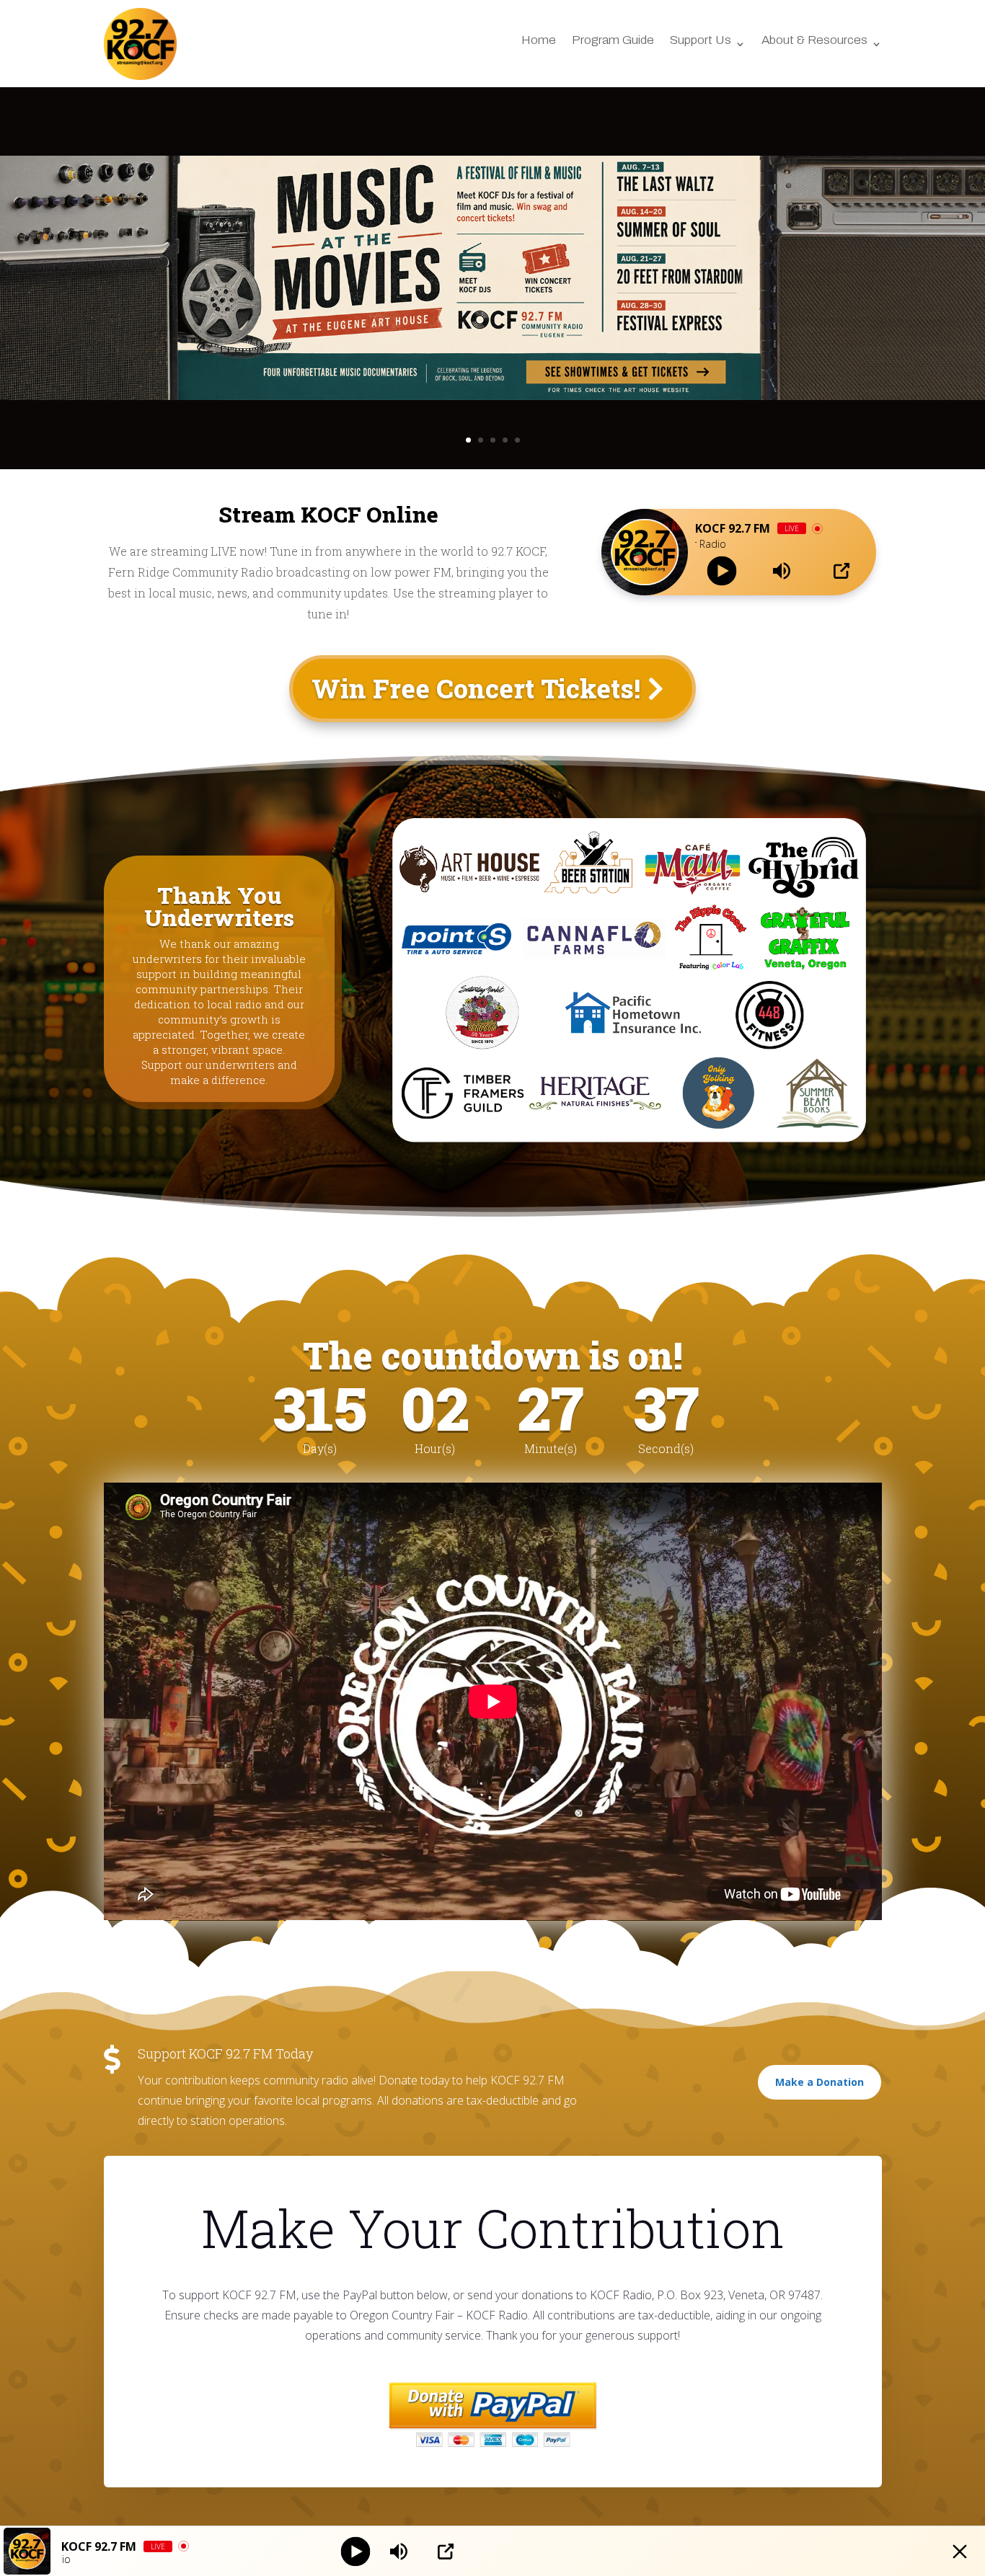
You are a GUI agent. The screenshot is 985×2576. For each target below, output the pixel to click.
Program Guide (613, 41)
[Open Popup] (842, 571)
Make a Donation (820, 2082)
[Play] (722, 571)
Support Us (701, 41)
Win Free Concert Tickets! (476, 688)
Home (539, 41)
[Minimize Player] (960, 2551)
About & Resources (814, 41)
